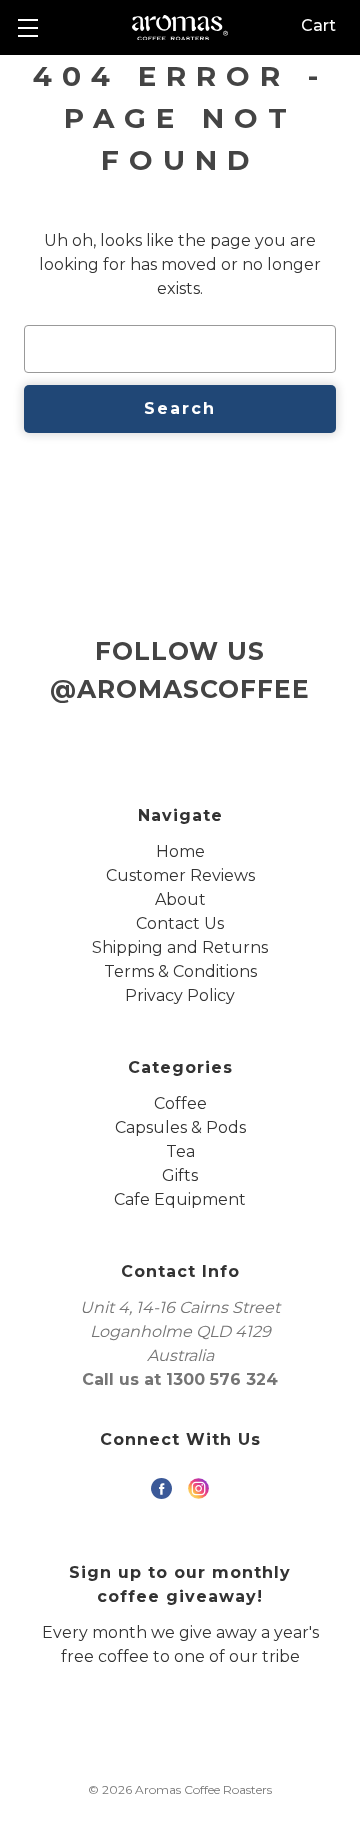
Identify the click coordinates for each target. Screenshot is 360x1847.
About (180, 899)
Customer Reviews (180, 875)
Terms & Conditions (180, 971)
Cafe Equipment (180, 1199)
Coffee (180, 1103)
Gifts (180, 1175)
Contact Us (180, 923)
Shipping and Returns (180, 947)
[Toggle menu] (27, 27)
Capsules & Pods (180, 1127)
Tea (180, 1151)
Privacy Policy (180, 995)
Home (180, 851)
